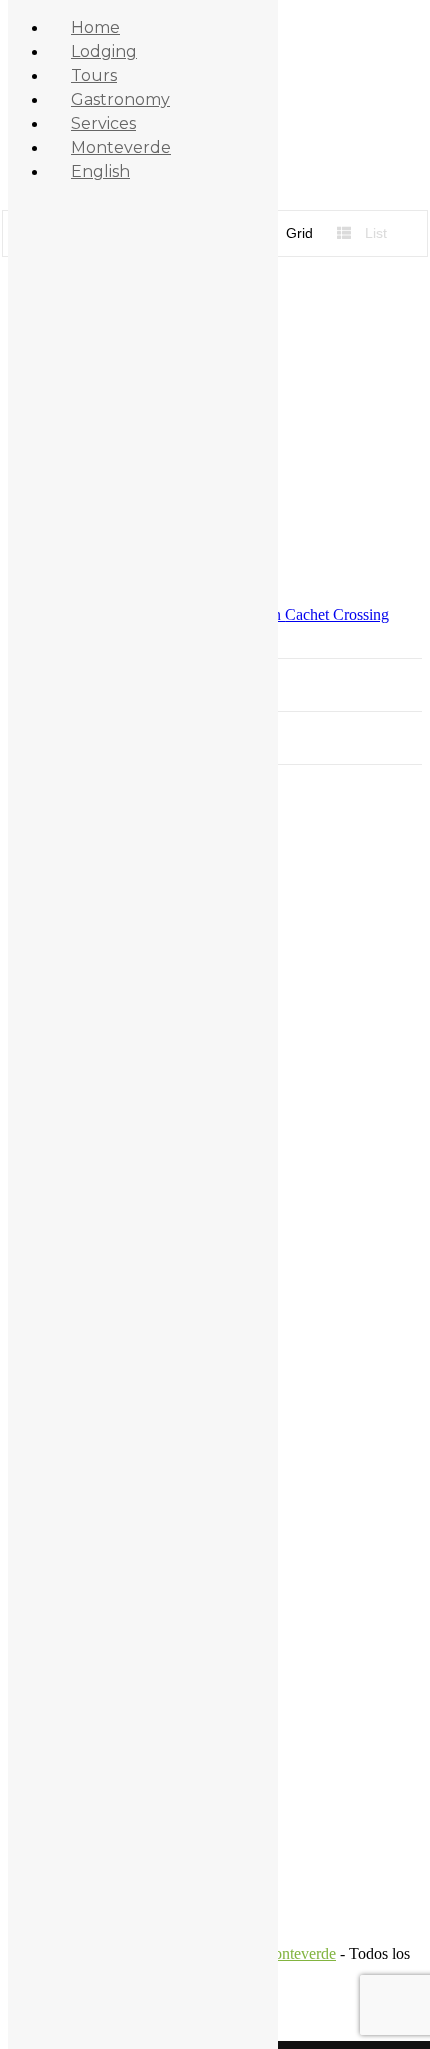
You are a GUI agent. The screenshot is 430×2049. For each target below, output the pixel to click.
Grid (297, 233)
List (374, 233)
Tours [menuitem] (94, 75)
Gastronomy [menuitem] (120, 99)
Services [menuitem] (103, 123)
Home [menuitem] (95, 27)
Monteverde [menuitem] (121, 147)
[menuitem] (100, 171)
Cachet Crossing (337, 614)
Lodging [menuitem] (104, 51)
